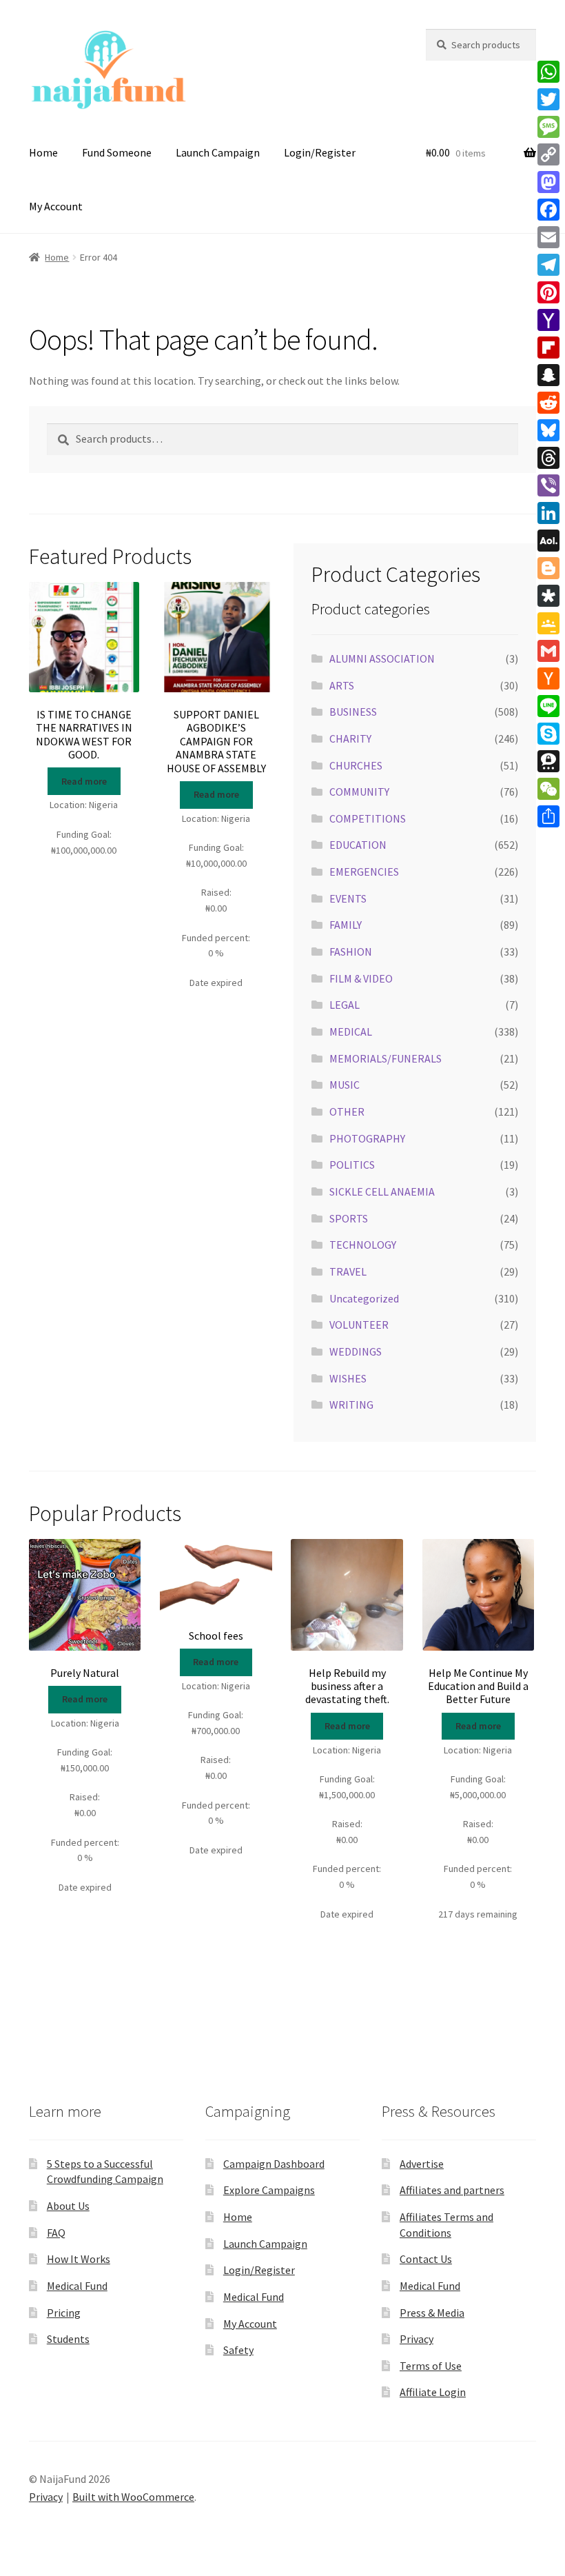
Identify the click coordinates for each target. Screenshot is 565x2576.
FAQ (56, 2233)
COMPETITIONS (368, 818)
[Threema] (548, 761)
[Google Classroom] (548, 623)
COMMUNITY (359, 792)
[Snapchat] (548, 375)
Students (68, 2339)
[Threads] (548, 458)
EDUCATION (358, 845)
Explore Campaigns (269, 2190)
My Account (56, 206)
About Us (68, 2206)
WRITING (351, 1405)
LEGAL (345, 1005)
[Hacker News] (548, 678)
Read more (84, 781)
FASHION (351, 952)
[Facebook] (548, 210)
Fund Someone (117, 152)
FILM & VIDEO (361, 978)
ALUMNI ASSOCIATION (382, 658)
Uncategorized (364, 1298)
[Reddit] (548, 403)
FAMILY (346, 925)
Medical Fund (77, 2286)
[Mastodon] (548, 182)
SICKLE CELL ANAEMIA (382, 1191)
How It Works (79, 2259)
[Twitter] (548, 99)
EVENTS (348, 898)
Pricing (64, 2313)
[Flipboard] (548, 348)
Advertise (422, 2164)
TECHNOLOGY (363, 1245)
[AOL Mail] (548, 541)
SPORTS (349, 1218)
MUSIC (345, 1085)
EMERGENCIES (364, 872)
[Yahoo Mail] (548, 320)
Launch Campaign (218, 152)
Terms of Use (431, 2366)
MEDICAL (351, 1032)
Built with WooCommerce (133, 2497)
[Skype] (548, 734)
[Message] (548, 127)
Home (43, 152)
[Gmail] (548, 651)
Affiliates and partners (452, 2190)
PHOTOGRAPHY (367, 1138)
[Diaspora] (548, 596)
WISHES (348, 1378)
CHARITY (350, 738)
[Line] (548, 706)
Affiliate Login (433, 2392)
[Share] (548, 816)
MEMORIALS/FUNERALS (386, 1058)
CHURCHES (356, 765)
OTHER (347, 1111)
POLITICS (352, 1165)
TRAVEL (348, 1271)
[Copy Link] (548, 154)
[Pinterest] (548, 292)
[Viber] (548, 485)
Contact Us (426, 2259)
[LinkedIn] (548, 513)
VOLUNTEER (359, 1325)
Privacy (417, 2339)
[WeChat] (548, 789)
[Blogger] (548, 568)
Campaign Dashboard (274, 2164)
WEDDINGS (356, 1351)
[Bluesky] (548, 430)
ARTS (342, 685)
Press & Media (432, 2313)
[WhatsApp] (548, 72)
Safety (238, 2350)
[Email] (548, 237)
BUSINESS (353, 712)
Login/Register (320, 152)
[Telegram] (548, 265)
